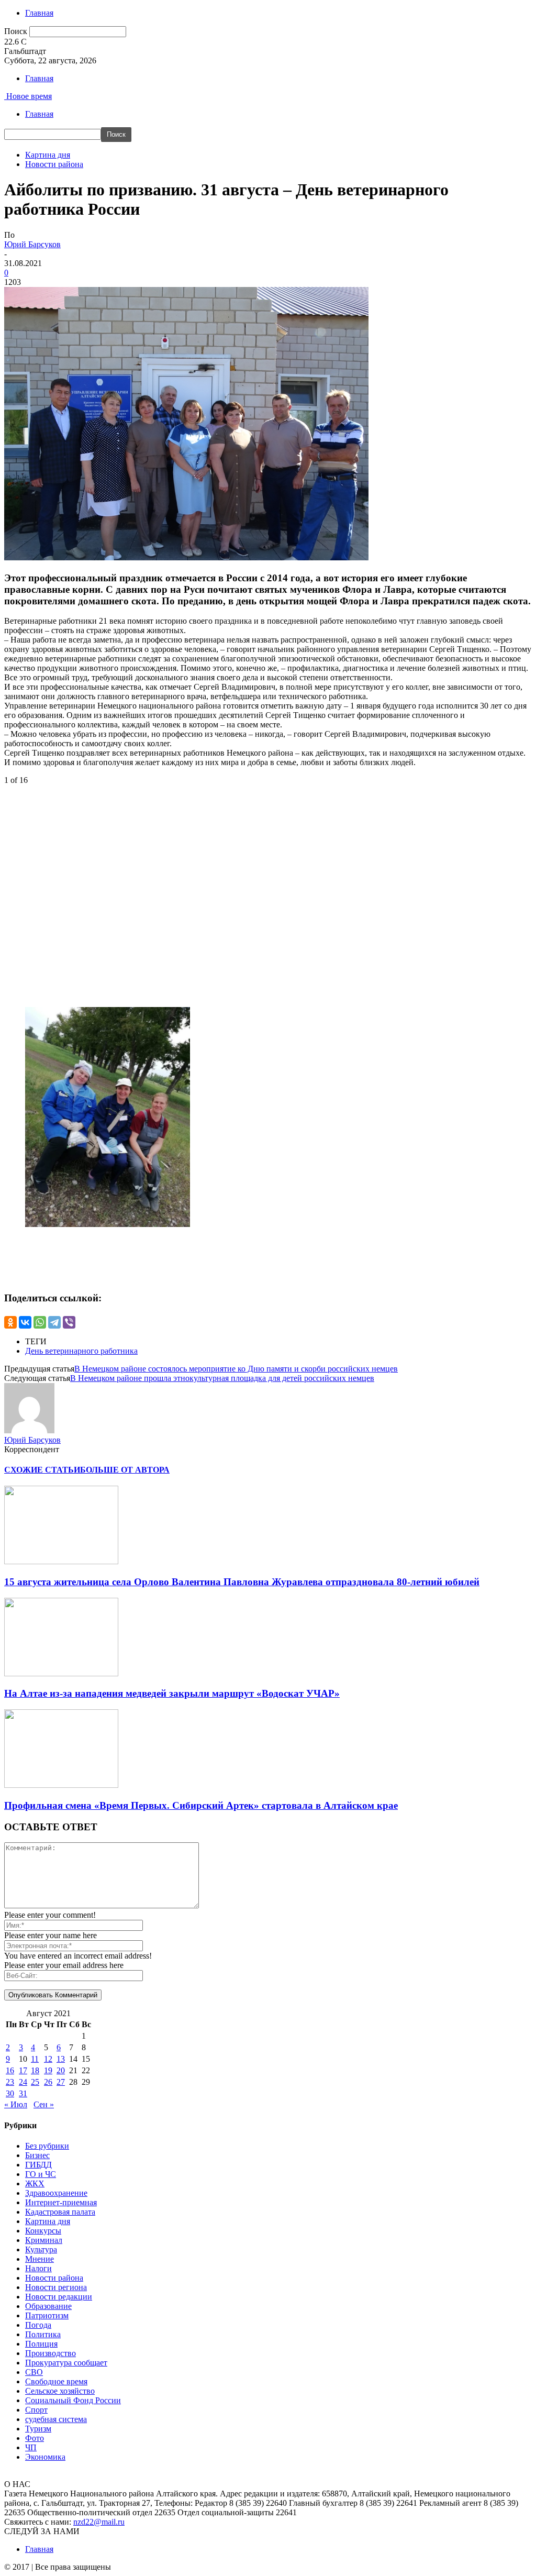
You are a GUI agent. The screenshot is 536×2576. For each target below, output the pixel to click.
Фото (35, 2438)
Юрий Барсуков (32, 244)
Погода (38, 2325)
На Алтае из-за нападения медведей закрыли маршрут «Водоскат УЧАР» (172, 1693)
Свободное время (56, 2381)
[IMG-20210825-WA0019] (108, 1224)
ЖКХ (35, 2183)
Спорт (36, 2410)
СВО (34, 2372)
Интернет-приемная (61, 2202)
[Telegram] (54, 1322)
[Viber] (69, 1322)
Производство (51, 2353)
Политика (43, 2334)
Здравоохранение (56, 2193)
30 (10, 2093)
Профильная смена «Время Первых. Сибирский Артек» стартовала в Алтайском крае (201, 1805)
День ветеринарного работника (81, 1351)
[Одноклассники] (10, 1322)
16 (10, 2070)
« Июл (16, 2104)
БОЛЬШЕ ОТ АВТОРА (125, 1470)
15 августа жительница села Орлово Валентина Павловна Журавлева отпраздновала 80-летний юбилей (242, 1582)
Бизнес (37, 2155)
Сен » (44, 2104)
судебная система (56, 2419)
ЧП (31, 2447)
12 (48, 2059)
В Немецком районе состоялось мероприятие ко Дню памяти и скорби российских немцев (236, 1369)
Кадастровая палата (60, 2212)
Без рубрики (47, 2146)
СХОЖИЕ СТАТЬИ (42, 1470)
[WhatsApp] (40, 1322)
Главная (39, 13)
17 (23, 2070)
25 (35, 2082)
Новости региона (56, 2287)
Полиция (41, 2344)
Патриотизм (47, 2315)
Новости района (54, 164)
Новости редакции (59, 2297)
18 (35, 2070)
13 (61, 2059)
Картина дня (48, 155)
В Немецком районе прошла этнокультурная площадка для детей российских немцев (222, 1378)
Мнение (40, 2259)
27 (61, 2082)
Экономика (45, 2457)
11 (35, 2059)
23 (10, 2082)
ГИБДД (38, 2165)
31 (23, 2093)
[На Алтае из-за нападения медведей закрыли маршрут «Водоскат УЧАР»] (61, 1673)
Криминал (44, 2240)
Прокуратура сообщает (66, 2363)
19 (48, 2070)
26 (48, 2082)
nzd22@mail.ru (99, 2522)
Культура (41, 2249)
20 (61, 2070)
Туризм (38, 2429)
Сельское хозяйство (60, 2391)
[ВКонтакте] (25, 1322)
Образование (48, 2306)
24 (23, 2082)
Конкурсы (43, 2231)
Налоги (38, 2268)
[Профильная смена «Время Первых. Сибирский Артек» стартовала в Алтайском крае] (61, 1785)
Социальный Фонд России (73, 2400)
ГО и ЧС (41, 2174)
